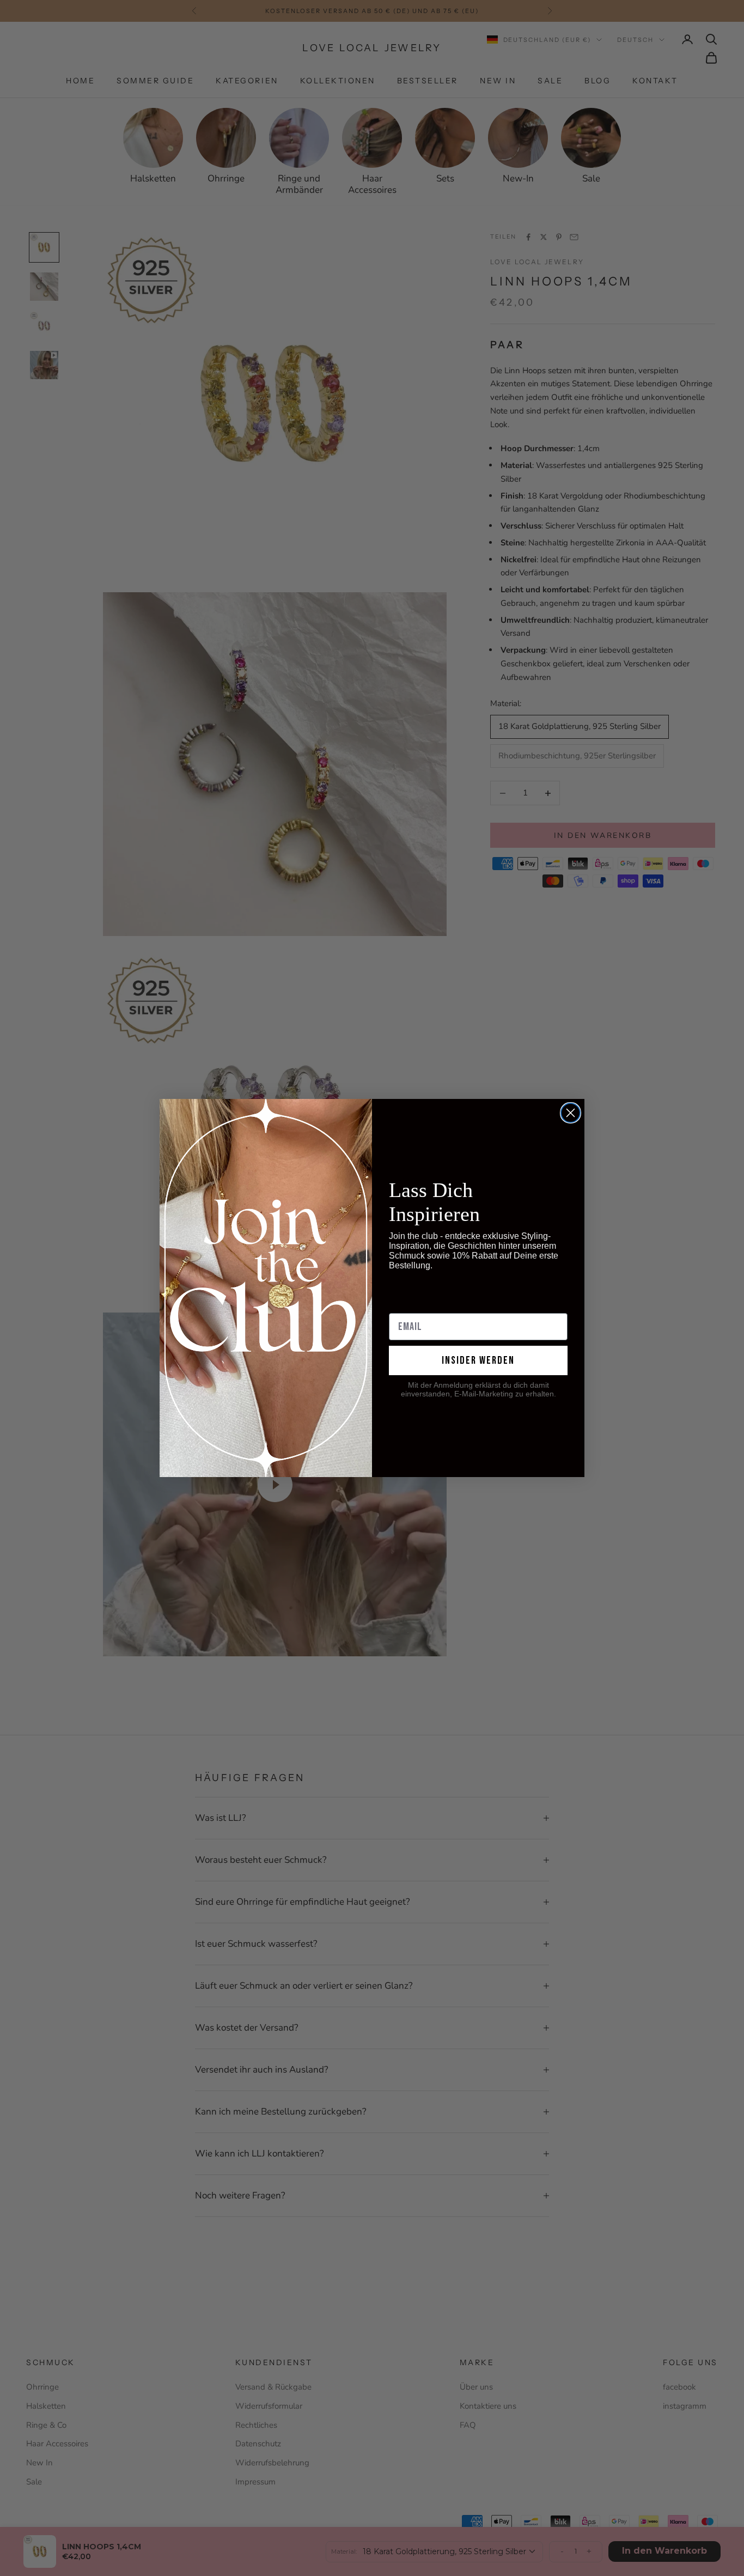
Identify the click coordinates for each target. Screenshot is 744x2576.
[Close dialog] (571, 1113)
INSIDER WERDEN (478, 1360)
